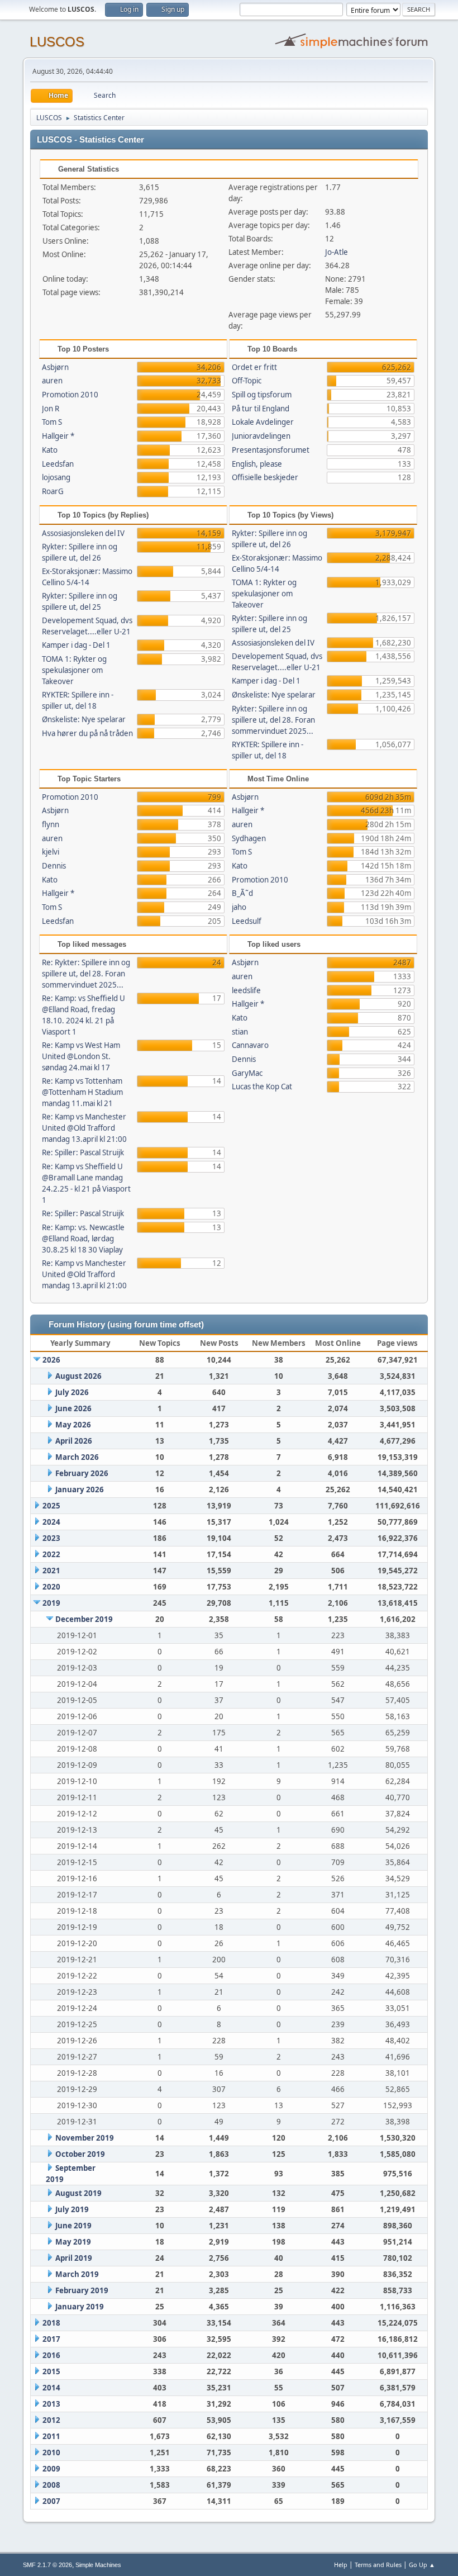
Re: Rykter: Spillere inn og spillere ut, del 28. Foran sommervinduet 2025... (86, 974)
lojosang (56, 477)
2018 (51, 2323)
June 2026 (73, 1408)
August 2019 (78, 2193)
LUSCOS (57, 42)
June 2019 (73, 2226)
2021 (51, 1571)
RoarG (53, 491)
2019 (51, 1603)
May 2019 (73, 2242)
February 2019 (82, 2290)
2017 (51, 2339)
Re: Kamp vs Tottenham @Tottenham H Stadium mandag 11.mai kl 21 (82, 1092)
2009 (51, 2469)
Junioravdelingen (261, 436)
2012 (51, 2420)
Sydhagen (249, 838)
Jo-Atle (337, 252)
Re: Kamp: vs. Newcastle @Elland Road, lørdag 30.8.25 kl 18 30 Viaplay (83, 1239)
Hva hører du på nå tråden (87, 733)
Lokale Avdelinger (263, 422)
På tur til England (261, 409)
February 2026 (82, 1473)
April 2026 (74, 1441)
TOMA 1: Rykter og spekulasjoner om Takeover (74, 670)
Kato (50, 450)
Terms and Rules (378, 2565)
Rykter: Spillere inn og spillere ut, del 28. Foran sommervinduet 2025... (273, 720)
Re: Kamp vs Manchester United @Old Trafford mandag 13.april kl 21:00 (84, 1128)
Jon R (51, 409)
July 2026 (72, 1392)
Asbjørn (55, 367)
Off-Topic (247, 381)
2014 (51, 2388)
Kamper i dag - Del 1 (76, 645)
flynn (51, 824)
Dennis (54, 866)
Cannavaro (250, 1045)
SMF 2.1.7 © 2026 (47, 2565)
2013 (51, 2404)
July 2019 (72, 2209)
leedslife (246, 990)
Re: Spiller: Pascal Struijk (83, 1152)
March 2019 (77, 2274)
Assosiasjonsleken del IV (83, 533)
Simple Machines (98, 2565)
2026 (51, 1360)
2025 (51, 1506)
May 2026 (73, 1425)
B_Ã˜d (242, 893)
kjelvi (51, 852)
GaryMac (247, 1073)
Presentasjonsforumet (271, 450)
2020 (51, 1587)
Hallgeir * (58, 436)
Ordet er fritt (254, 367)
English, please (257, 464)
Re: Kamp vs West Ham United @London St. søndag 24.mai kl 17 (81, 1056)
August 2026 (78, 1376)
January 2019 (80, 2307)
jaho (239, 907)
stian (240, 1032)
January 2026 (80, 1489)
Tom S (52, 422)
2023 (51, 1538)
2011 (51, 2436)
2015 (51, 2371)
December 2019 (84, 1619)
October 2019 (80, 2154)
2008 (51, 2485)
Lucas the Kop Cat (262, 1087)
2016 (51, 2355)
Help (341, 2565)
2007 (51, 2501)
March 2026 (77, 1457)
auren (52, 381)
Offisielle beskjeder (265, 477)
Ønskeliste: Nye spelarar (84, 719)
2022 (51, 1554)
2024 (51, 1522)
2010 (51, 2452)
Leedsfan (58, 464)
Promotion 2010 (70, 395)
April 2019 (74, 2258)
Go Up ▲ (422, 2565)
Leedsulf (247, 921)
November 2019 (85, 2138)
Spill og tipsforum (262, 395)
